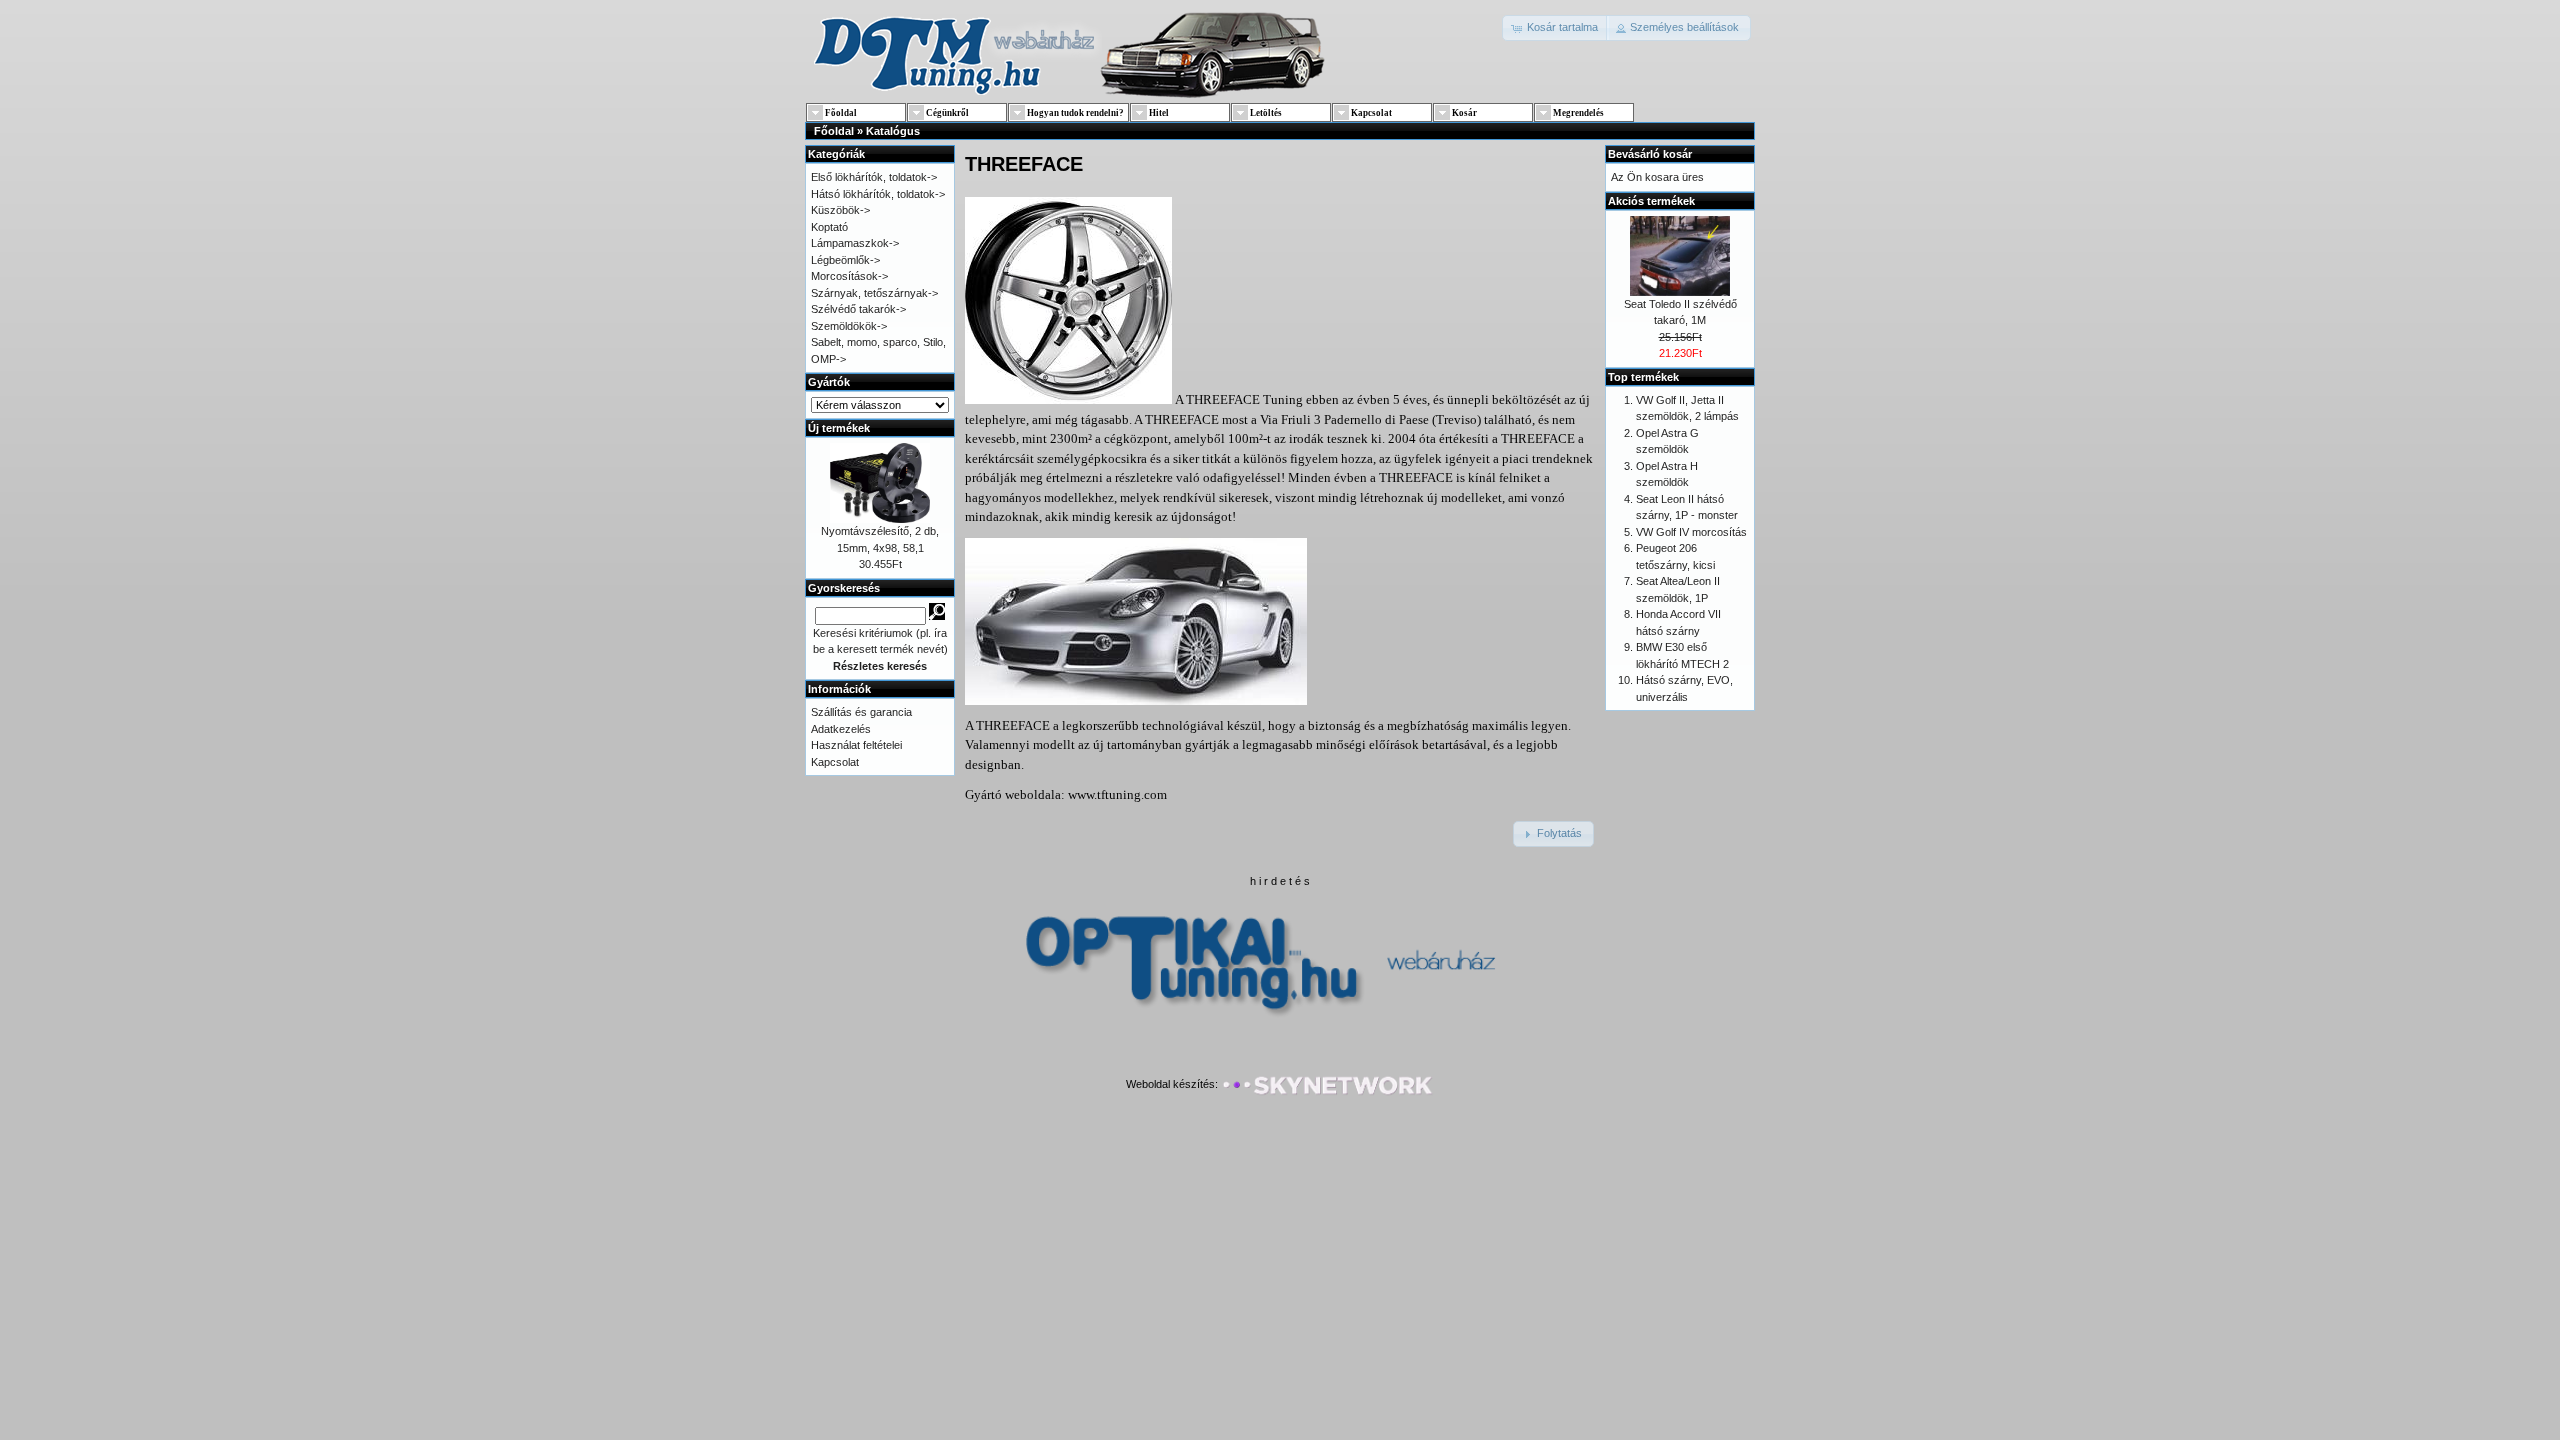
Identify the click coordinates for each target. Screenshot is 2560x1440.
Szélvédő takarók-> (858, 309)
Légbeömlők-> (845, 260)
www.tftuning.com (1117, 794)
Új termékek (839, 428)
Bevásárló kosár (1650, 154)
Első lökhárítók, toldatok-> (874, 177)
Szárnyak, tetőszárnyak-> (874, 293)
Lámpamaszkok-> (855, 243)
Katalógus (893, 131)
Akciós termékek (1651, 201)
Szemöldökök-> (849, 326)
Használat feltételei (856, 745)
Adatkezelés (841, 729)
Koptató (829, 227)
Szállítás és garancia (861, 712)
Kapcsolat (835, 762)
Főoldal (834, 131)
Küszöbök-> (840, 210)
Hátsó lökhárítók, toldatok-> (878, 194)
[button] (1555, 28)
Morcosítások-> (849, 276)
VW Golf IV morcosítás (1691, 532)
